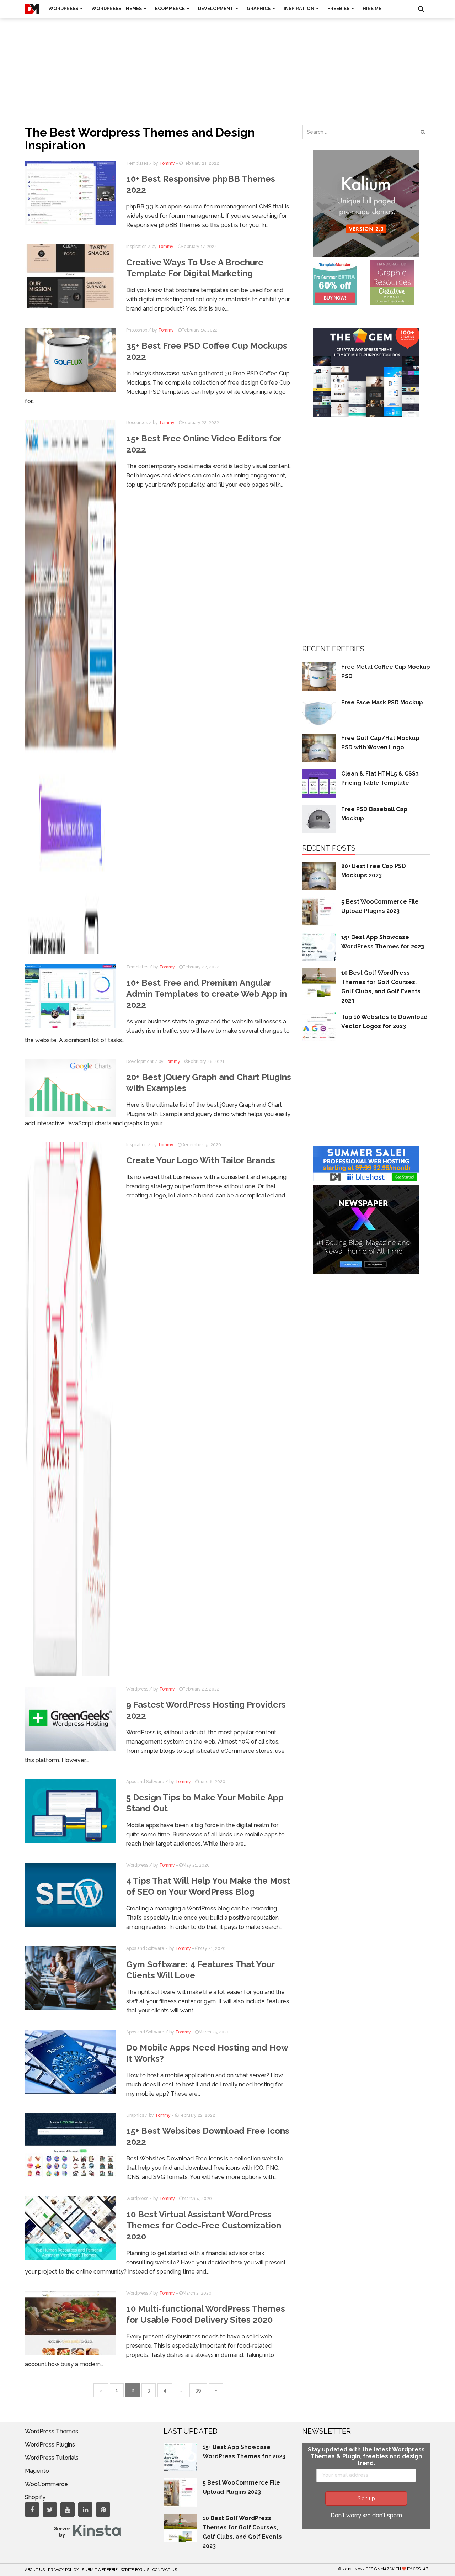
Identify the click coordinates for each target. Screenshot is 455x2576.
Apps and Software (145, 1782)
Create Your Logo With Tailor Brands (201, 1160)
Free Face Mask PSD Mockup (382, 702)
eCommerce (170, 8)
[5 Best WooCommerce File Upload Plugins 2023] (319, 911)
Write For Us (135, 2570)
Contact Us (165, 2570)
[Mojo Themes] (392, 282)
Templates (137, 163)
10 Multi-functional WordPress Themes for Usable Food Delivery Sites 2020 (206, 2314)
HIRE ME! (373, 8)
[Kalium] (366, 203)
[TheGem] (366, 372)
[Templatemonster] (335, 282)
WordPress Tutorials (52, 2458)
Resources (137, 423)
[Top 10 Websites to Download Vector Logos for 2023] (319, 1026)
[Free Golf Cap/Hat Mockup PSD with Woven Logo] (319, 747)
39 (198, 2390)
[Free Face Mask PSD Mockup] (319, 712)
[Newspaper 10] (366, 1229)
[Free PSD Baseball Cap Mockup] (319, 818)
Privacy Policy (63, 2570)
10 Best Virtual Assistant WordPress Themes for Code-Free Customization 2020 (204, 2225)
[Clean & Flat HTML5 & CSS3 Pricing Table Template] (319, 783)
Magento (37, 2471)
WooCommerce (46, 2484)
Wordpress (137, 1689)
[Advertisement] (227, 64)
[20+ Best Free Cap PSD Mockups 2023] (319, 875)
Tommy (167, 163)
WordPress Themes (117, 8)
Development (216, 8)
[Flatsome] (366, 1163)
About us (35, 2570)
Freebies (339, 8)
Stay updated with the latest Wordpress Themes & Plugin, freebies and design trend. (366, 2456)
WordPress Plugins (50, 2445)
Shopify (35, 2497)
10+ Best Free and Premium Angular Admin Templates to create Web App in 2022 (207, 994)
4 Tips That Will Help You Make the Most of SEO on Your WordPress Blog (208, 1886)
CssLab (421, 2569)
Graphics (259, 8)
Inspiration (299, 8)
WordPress (64, 8)
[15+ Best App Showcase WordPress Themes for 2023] (319, 946)
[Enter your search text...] (423, 132)
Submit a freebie (100, 2570)
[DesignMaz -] (32, 9)
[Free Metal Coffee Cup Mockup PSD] (319, 676)
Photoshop (137, 330)
